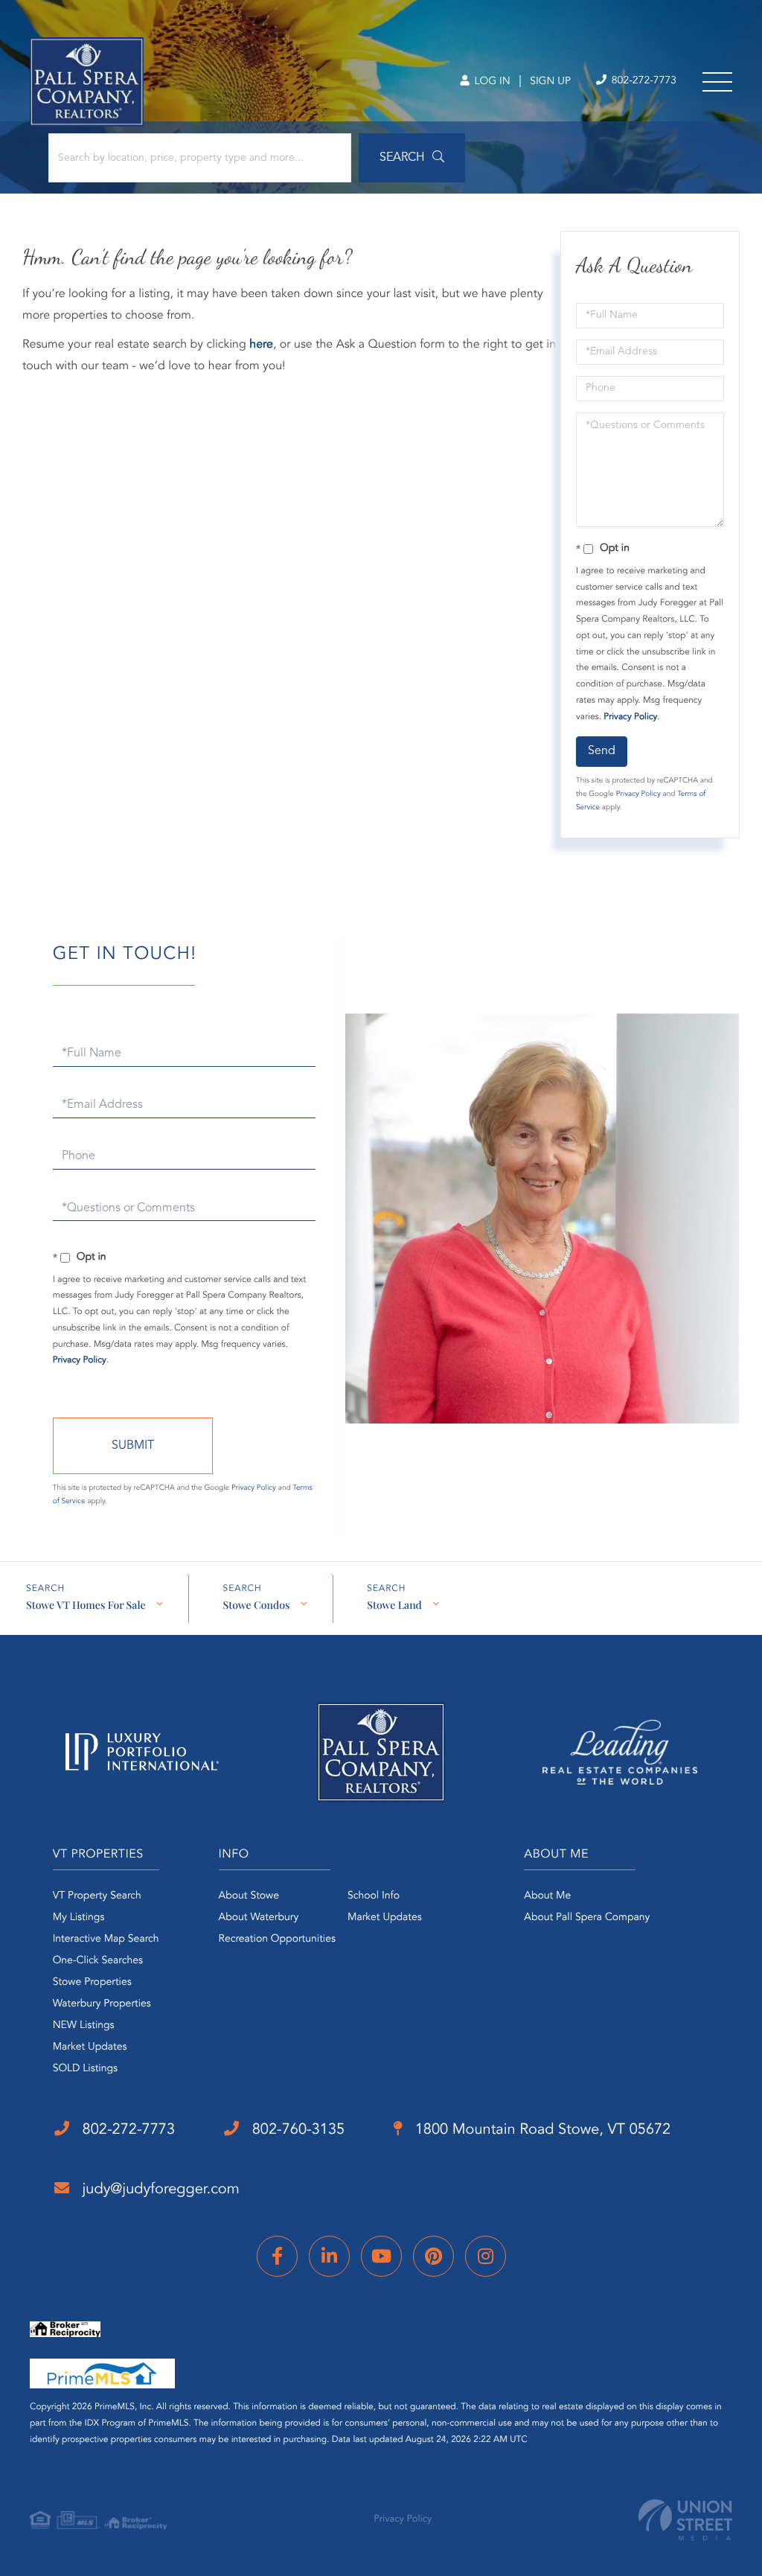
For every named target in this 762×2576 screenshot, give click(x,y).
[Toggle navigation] (717, 82)
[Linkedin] (329, 2256)
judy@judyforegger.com (159, 2190)
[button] (412, 158)
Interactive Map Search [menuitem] (106, 1939)
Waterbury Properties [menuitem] (102, 2004)
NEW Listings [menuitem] (84, 2026)
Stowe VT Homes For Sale (86, 1605)
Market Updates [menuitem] (90, 2047)
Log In (491, 82)
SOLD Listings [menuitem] (85, 2069)
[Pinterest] (433, 2256)
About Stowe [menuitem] (249, 1896)
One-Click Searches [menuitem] (98, 1961)
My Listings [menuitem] (79, 1918)
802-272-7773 (643, 81)
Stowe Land (394, 1605)
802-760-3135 (296, 2130)
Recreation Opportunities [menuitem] (277, 1939)
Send (602, 751)
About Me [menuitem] (547, 1896)
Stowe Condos (256, 1605)
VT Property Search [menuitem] (97, 1896)
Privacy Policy (630, 717)
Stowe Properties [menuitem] (92, 1983)
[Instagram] (486, 2256)
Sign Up (550, 82)
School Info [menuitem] (374, 1896)
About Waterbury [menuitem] (259, 1918)
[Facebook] (277, 2256)
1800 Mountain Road (541, 2130)
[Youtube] (381, 2256)
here (261, 345)
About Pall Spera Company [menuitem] (587, 1918)
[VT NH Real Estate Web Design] (685, 2520)
